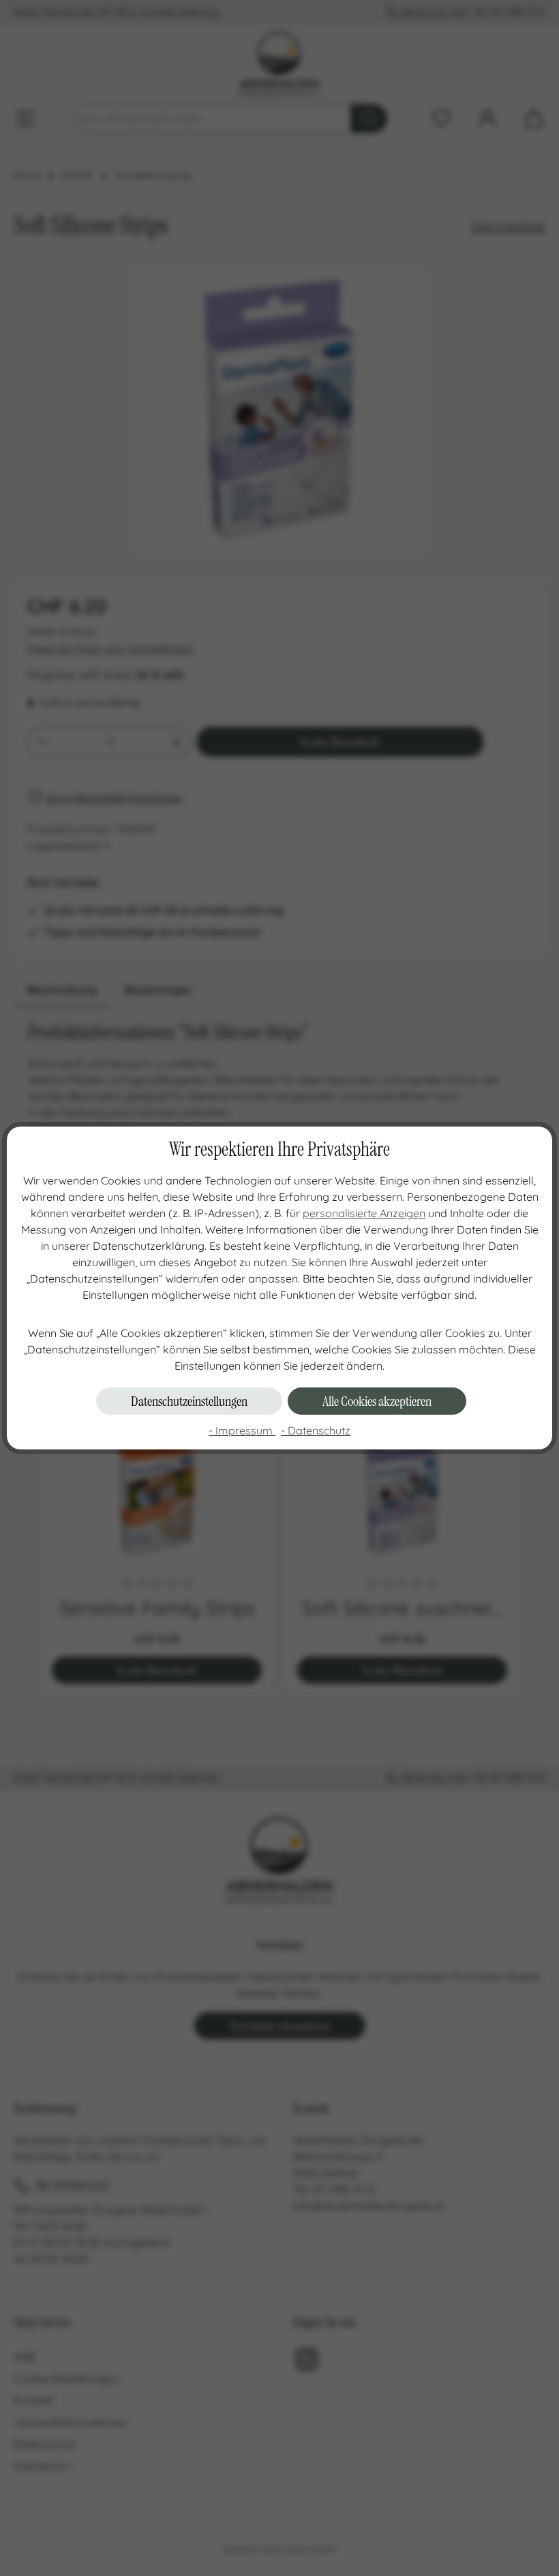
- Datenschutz (316, 1430)
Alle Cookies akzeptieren (377, 1401)
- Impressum (242, 1430)
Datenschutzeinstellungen (189, 1401)
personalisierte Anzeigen (364, 1213)
